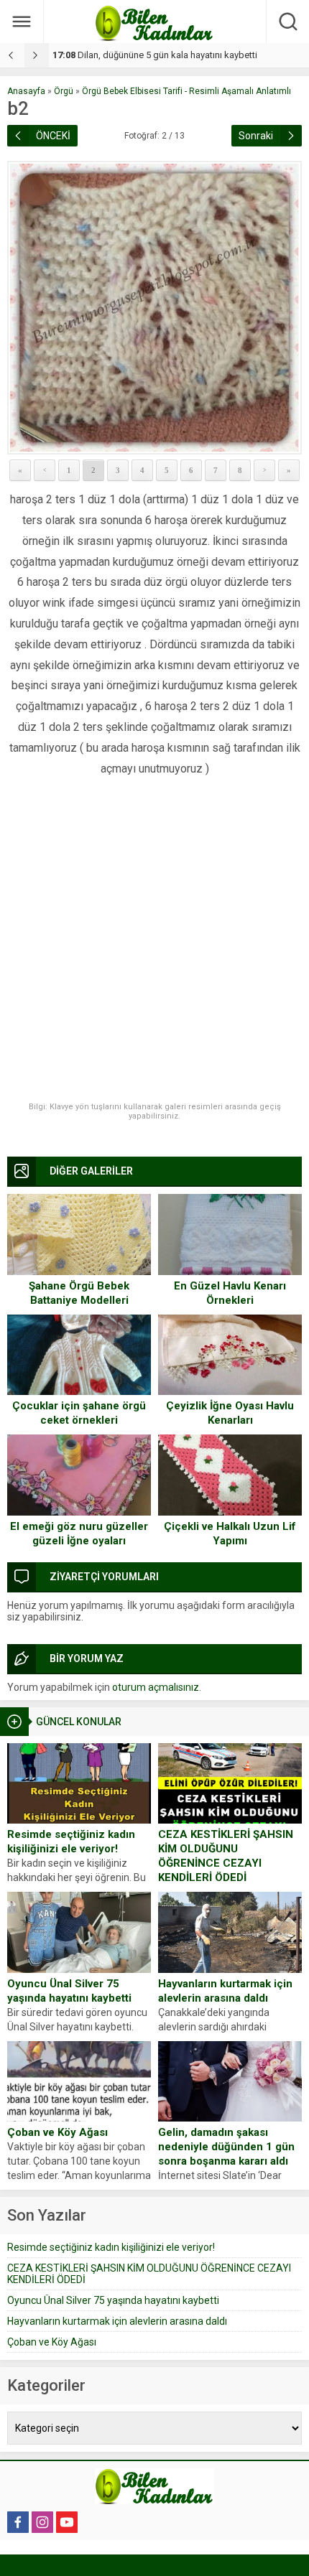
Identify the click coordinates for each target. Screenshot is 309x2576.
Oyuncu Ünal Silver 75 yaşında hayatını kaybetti (69, 1991)
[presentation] (12, 55)
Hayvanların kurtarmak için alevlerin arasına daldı (225, 1991)
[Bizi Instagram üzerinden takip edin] (42, 2522)
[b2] (154, 308)
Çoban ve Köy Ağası (57, 2132)
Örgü (64, 91)
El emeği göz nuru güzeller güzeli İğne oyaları (79, 1534)
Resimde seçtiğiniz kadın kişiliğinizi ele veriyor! (71, 1842)
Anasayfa (26, 91)
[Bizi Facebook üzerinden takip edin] (18, 2522)
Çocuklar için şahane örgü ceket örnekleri (79, 1413)
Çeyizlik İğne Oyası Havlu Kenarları (230, 1413)
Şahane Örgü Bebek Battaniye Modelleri (79, 1293)
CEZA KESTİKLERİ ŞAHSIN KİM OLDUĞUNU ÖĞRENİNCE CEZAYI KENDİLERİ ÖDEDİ (226, 1856)
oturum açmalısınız (156, 1687)
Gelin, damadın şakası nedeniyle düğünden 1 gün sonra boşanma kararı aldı (226, 2147)
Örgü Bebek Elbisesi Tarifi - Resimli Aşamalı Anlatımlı (186, 91)
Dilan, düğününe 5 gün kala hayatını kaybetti (155, 55)
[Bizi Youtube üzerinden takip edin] (67, 2522)
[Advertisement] (154, 941)
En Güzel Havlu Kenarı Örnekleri (230, 1293)
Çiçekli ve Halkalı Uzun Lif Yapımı (230, 1534)
